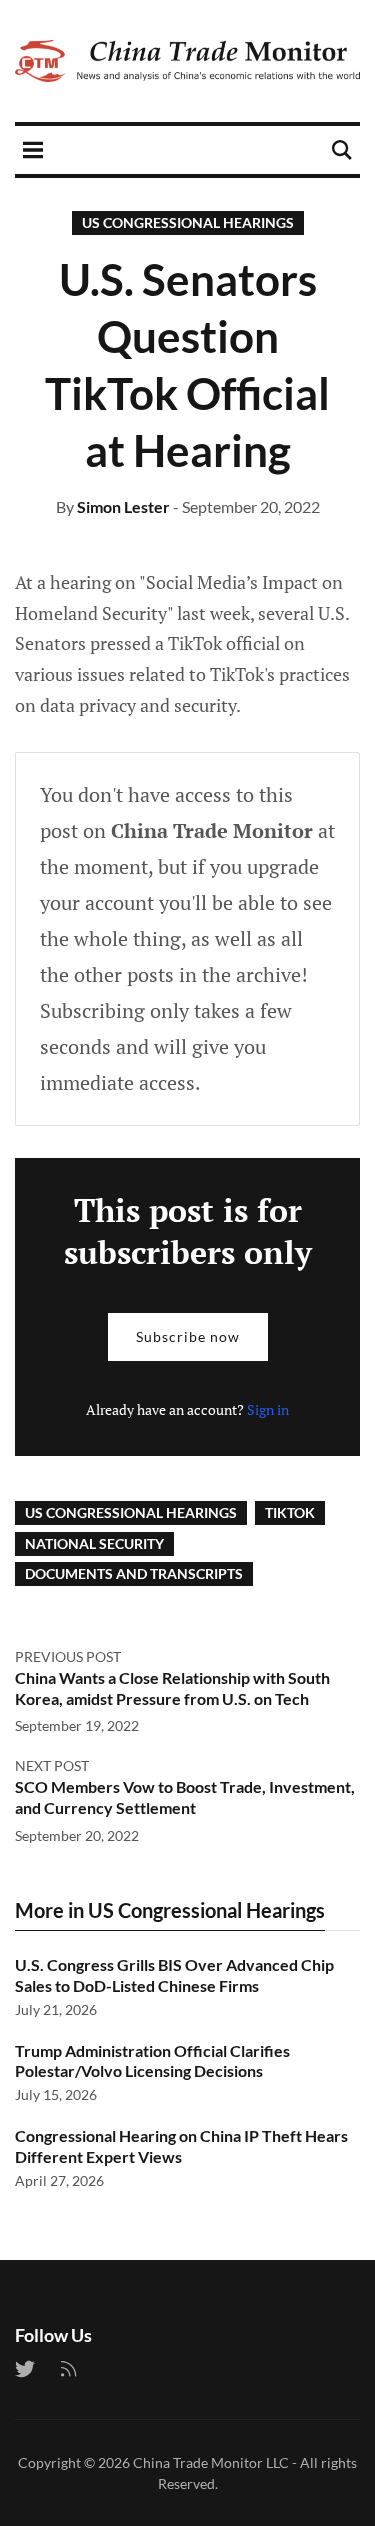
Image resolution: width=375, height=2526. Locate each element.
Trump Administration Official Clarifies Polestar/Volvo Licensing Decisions (152, 2061)
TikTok (290, 1512)
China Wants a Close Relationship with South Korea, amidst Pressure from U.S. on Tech (172, 1688)
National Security (94, 1543)
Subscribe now (188, 1336)
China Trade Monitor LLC (211, 2462)
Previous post (68, 1656)
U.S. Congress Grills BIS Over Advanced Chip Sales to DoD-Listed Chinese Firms (174, 1975)
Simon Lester (123, 506)
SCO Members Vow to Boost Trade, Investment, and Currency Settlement (185, 1797)
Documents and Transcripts (134, 1573)
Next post (52, 1765)
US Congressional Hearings (188, 222)
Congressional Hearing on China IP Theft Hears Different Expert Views (181, 2146)
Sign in (268, 1409)
